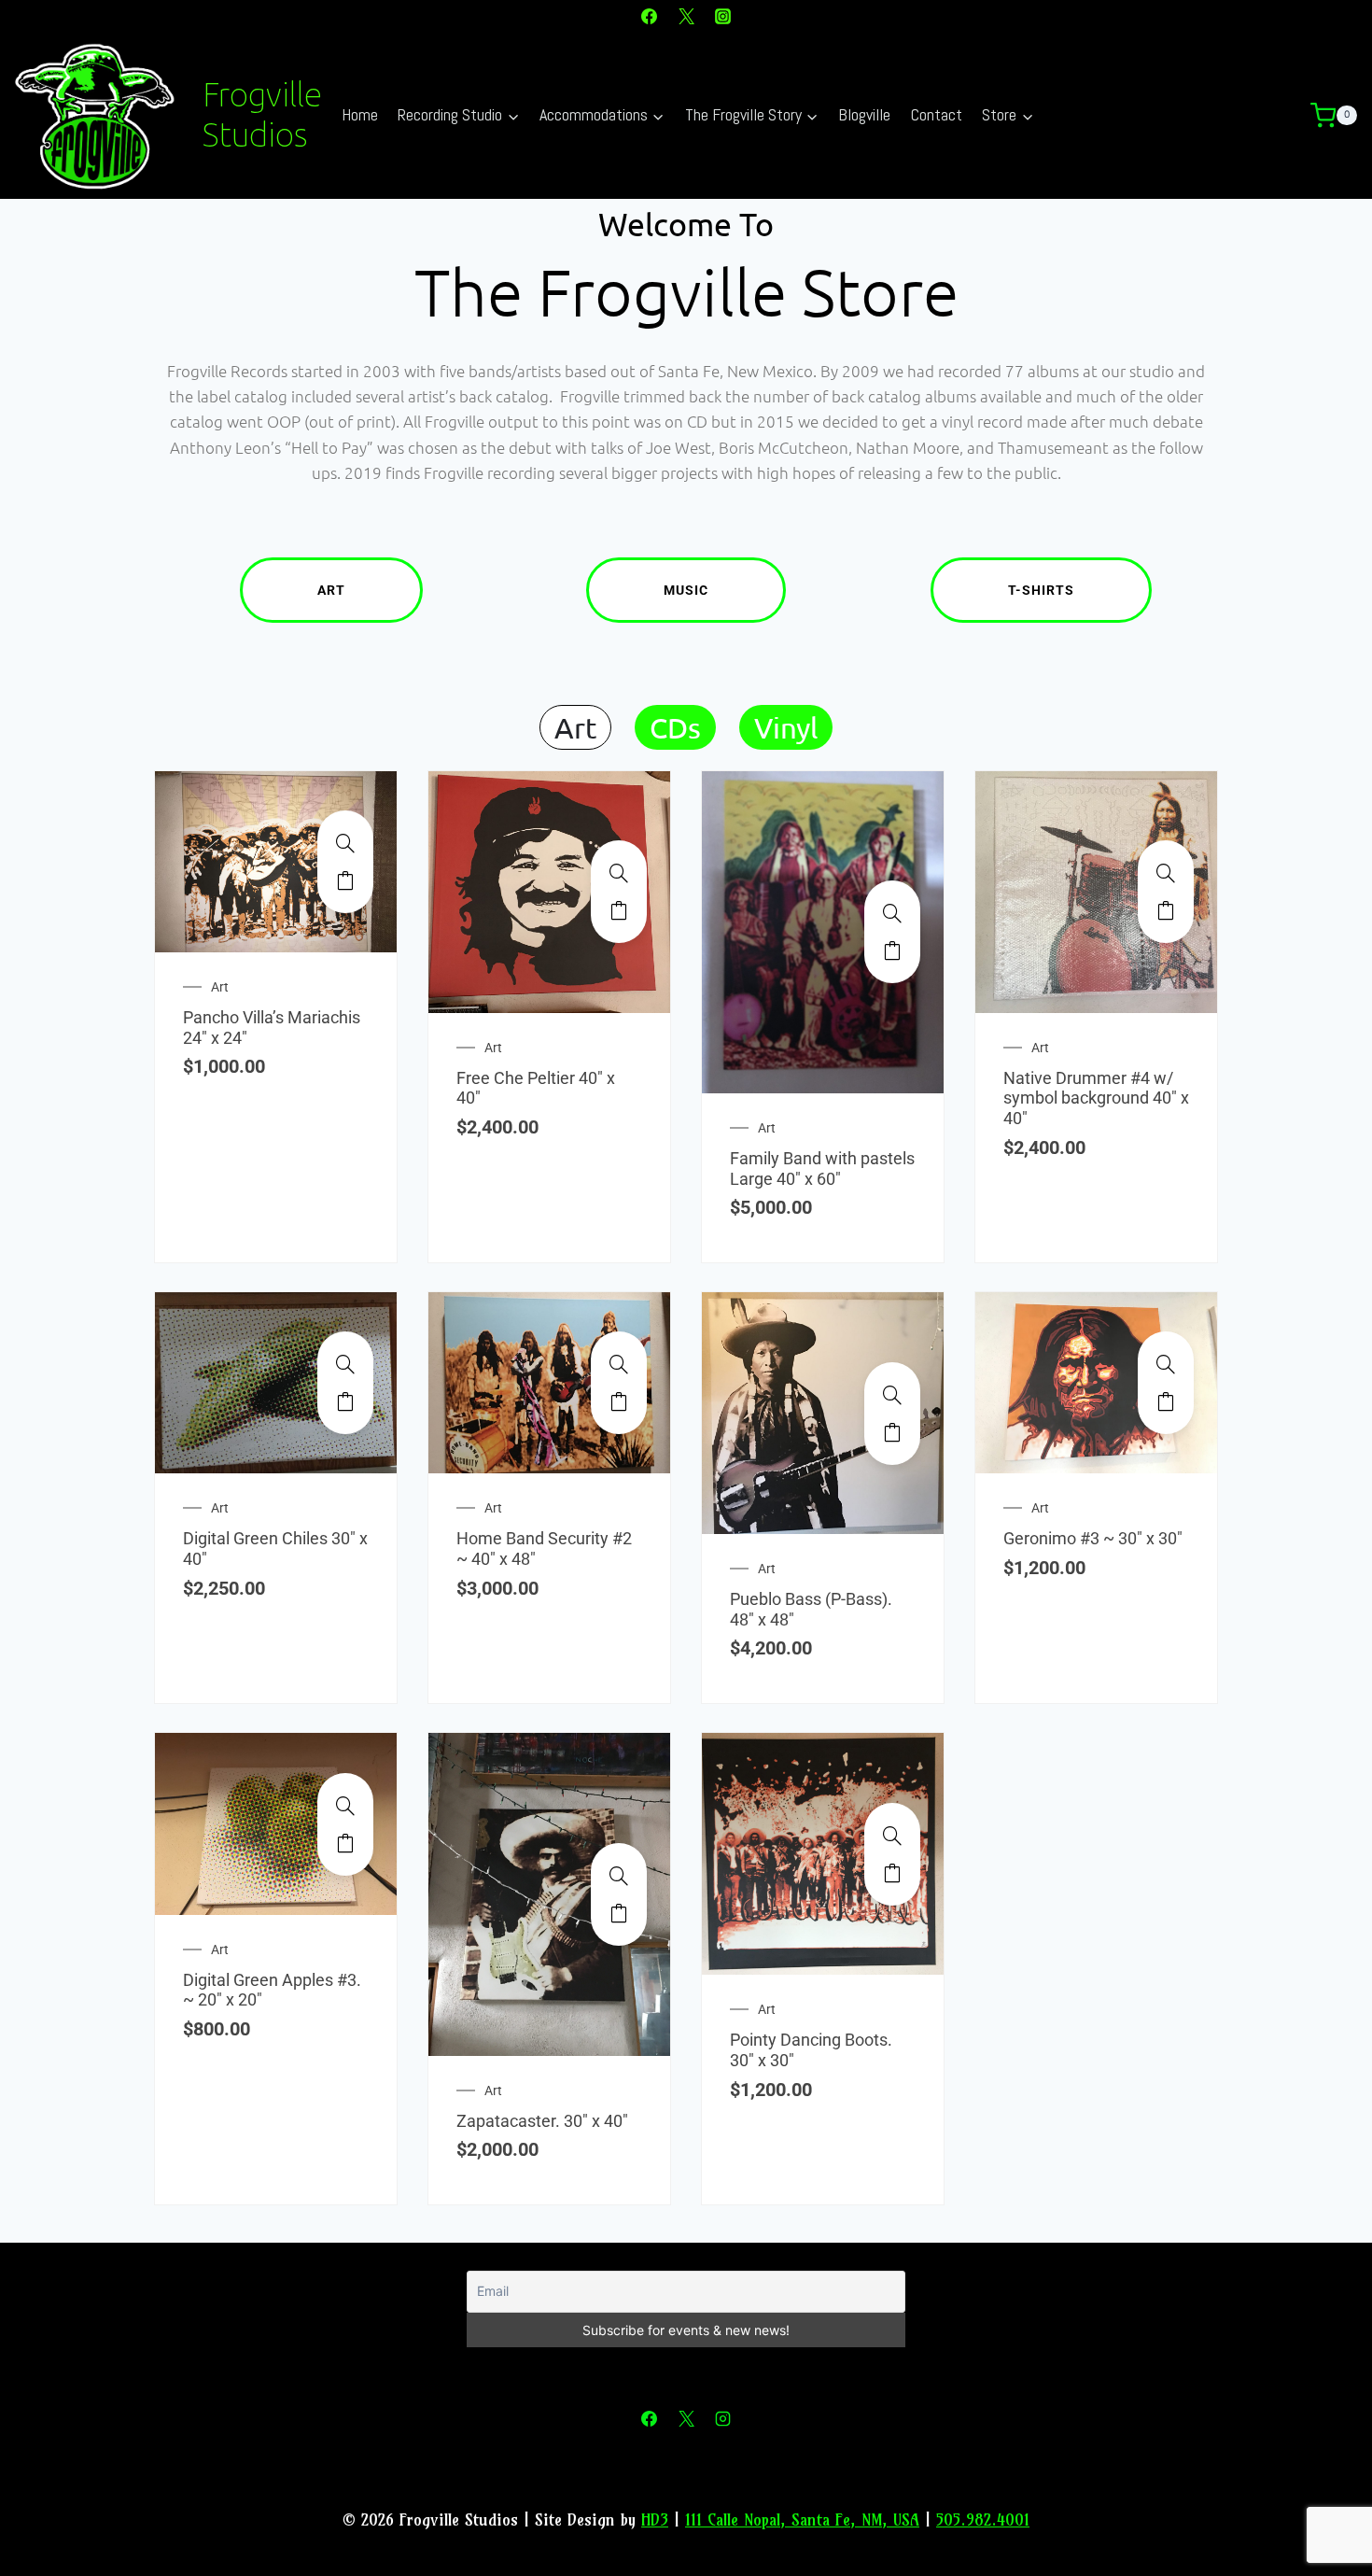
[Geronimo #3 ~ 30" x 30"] (1166, 1364)
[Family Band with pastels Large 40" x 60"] (892, 913)
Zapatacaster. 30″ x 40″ (542, 2121)
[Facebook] (650, 16)
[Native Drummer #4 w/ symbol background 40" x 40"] (1166, 873)
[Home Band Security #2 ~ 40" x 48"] (619, 1364)
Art (331, 590)
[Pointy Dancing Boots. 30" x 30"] (892, 1836)
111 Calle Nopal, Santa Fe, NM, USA (802, 2520)
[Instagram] (722, 16)
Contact (937, 114)
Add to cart (345, 880)
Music (686, 590)
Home (360, 114)
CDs (675, 727)
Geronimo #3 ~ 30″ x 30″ (1093, 1538)
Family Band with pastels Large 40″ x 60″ (822, 1168)
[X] (686, 16)
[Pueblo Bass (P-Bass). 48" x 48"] (892, 1395)
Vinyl (786, 727)
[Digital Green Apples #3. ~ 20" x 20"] (345, 1806)
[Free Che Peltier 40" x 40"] (619, 873)
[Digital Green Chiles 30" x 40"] (345, 1364)
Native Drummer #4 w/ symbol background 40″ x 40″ (1096, 1098)
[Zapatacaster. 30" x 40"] (619, 1876)
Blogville (864, 114)
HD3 (655, 2520)
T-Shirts (1041, 590)
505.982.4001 (983, 2520)
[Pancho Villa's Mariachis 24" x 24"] (345, 843)
